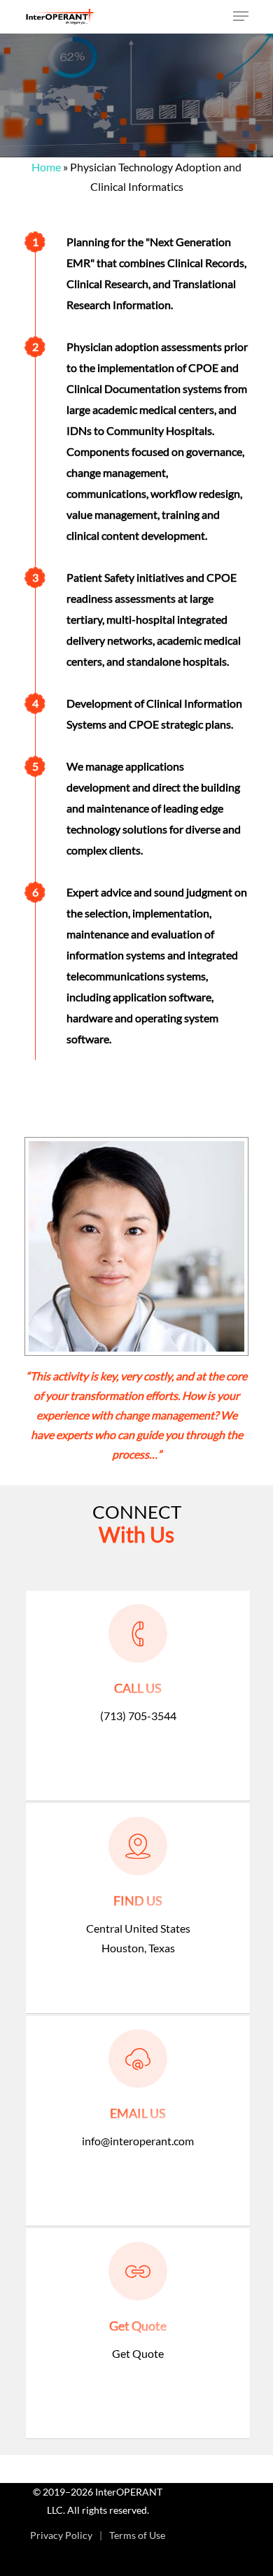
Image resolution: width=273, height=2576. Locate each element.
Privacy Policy (61, 2535)
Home (46, 167)
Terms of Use (137, 2535)
